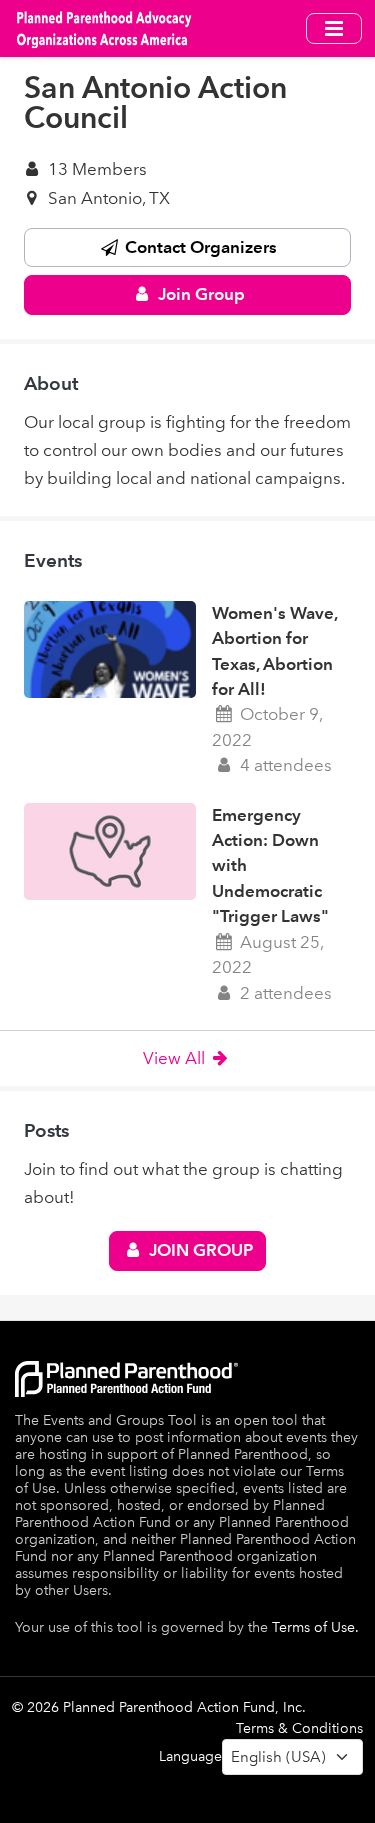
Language (190, 1756)
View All (176, 1058)
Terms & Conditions (299, 1728)
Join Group (199, 294)
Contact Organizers (199, 247)
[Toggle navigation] (334, 28)
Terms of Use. (315, 1627)
